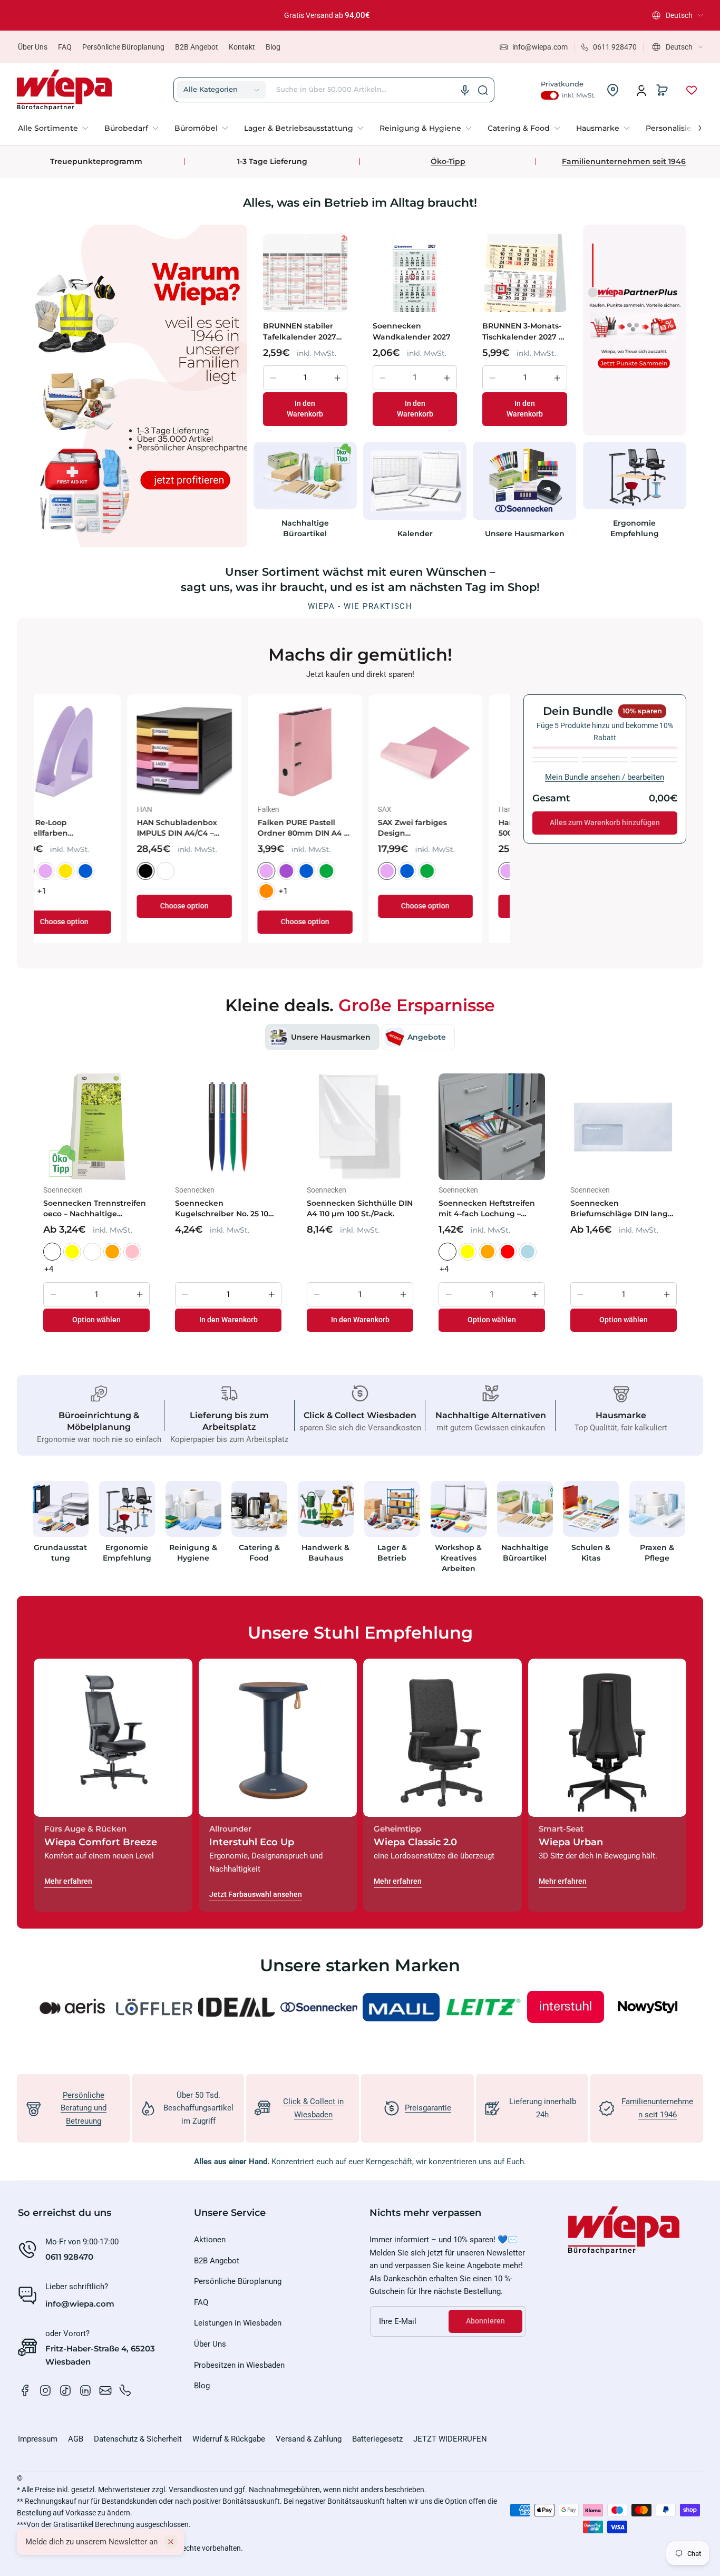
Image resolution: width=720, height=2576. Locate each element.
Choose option (91, 922)
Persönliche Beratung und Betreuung (84, 2108)
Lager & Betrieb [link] (392, 1552)
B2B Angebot (197, 47)
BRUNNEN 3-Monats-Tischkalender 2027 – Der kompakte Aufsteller (522, 331)
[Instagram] (45, 2390)
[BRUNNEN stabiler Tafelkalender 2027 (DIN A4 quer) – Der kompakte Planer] (305, 273)
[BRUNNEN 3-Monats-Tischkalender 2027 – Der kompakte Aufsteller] (524, 273)
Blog (273, 47)
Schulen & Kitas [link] (591, 1552)
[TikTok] (65, 2390)
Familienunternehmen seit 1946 (624, 161)
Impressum (38, 2439)
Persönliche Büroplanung (123, 47)
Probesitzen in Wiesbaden (239, 2365)
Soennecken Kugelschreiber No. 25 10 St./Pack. (222, 1209)
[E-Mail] (105, 2390)
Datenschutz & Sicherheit (138, 2439)
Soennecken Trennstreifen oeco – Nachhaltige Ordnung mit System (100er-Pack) (95, 1209)
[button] (678, 15)
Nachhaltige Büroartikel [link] (305, 528)
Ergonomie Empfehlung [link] (635, 528)
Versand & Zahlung (309, 2439)
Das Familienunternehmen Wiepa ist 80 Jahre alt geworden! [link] (352, 15)
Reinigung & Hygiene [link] (193, 1552)
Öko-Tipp (448, 161)
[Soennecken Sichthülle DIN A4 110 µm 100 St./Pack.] (360, 1127)
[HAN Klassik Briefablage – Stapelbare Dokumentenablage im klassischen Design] (212, 752)
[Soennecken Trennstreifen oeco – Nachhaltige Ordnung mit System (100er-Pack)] (96, 1127)
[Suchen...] (483, 90)
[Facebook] (25, 2390)
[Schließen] (171, 2542)
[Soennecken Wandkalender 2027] (415, 273)
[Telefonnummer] (125, 2390)
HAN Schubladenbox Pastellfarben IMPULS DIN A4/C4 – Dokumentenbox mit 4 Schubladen (449, 828)
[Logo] (64, 90)
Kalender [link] (415, 534)
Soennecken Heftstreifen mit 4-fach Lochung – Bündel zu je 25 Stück (487, 1209)
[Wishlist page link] (692, 90)
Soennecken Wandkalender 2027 (412, 331)
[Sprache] (465, 90)
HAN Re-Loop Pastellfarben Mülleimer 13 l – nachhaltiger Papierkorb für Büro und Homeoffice (330, 828)
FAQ (65, 47)
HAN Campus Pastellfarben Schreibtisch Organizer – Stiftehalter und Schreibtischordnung (90, 828)
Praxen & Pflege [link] (658, 1552)
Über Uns (33, 47)
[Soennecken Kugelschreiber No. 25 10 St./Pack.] (228, 1127)
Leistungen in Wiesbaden (238, 2323)
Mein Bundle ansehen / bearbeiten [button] (605, 777)
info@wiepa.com (80, 2304)
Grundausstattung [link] (60, 1552)
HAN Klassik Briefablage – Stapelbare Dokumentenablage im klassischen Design (210, 828)
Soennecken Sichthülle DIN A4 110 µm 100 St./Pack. (360, 1208)
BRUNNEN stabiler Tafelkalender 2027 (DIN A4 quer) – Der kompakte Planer (300, 331)
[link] (57, 128)
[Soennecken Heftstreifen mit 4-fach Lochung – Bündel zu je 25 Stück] (492, 1127)
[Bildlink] (61, 1530)
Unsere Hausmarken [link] (525, 534)
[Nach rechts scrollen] (693, 125)
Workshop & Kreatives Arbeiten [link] (458, 1557)
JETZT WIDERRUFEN (450, 2439)
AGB (76, 2439)
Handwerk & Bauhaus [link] (326, 1552)
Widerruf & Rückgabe (229, 2439)
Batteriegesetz (377, 2439)
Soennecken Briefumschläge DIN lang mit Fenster (619, 1209)
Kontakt (242, 47)
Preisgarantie (428, 2108)
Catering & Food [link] (259, 1552)
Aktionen (210, 2240)
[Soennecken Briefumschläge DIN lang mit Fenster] (624, 1127)
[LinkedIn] (85, 2390)
